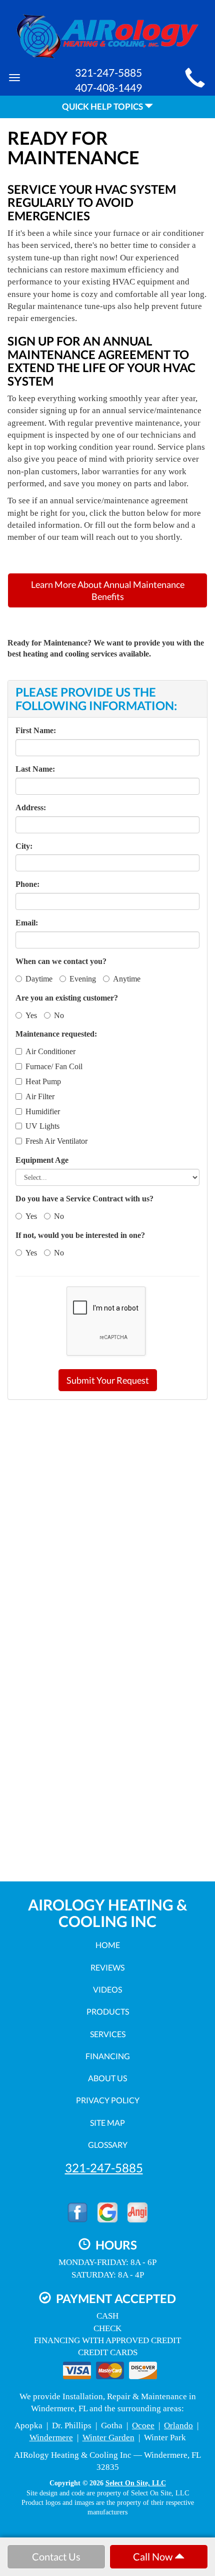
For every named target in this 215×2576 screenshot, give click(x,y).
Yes (31, 1015)
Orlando (178, 2426)
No (59, 1015)
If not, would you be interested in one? (80, 1235)
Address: (31, 808)
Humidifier (43, 1111)
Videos (107, 1989)
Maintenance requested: (56, 1034)
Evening (83, 979)
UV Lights (42, 1126)
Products (108, 2011)
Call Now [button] (154, 2556)
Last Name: (35, 769)
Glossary (108, 2145)
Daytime (39, 979)
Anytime (127, 979)
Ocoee (143, 2426)
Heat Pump (43, 1081)
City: (24, 846)
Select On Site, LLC (136, 2483)
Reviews (107, 1967)
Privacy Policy (108, 2100)
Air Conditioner (50, 1051)
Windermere (51, 2438)
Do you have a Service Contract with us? (84, 1199)
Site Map (107, 2123)
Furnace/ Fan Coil (54, 1066)
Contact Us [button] (56, 2556)
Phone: (27, 884)
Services (108, 2034)
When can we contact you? (61, 961)
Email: (27, 923)
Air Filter (40, 1096)
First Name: (36, 730)
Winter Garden (108, 2438)
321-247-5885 (104, 2168)
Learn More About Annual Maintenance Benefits (108, 590)
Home (108, 1945)
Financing (108, 2056)
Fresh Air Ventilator (56, 1141)
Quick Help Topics (103, 106)
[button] (108, 1380)
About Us (107, 2078)
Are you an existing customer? (67, 998)
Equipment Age (42, 1160)
